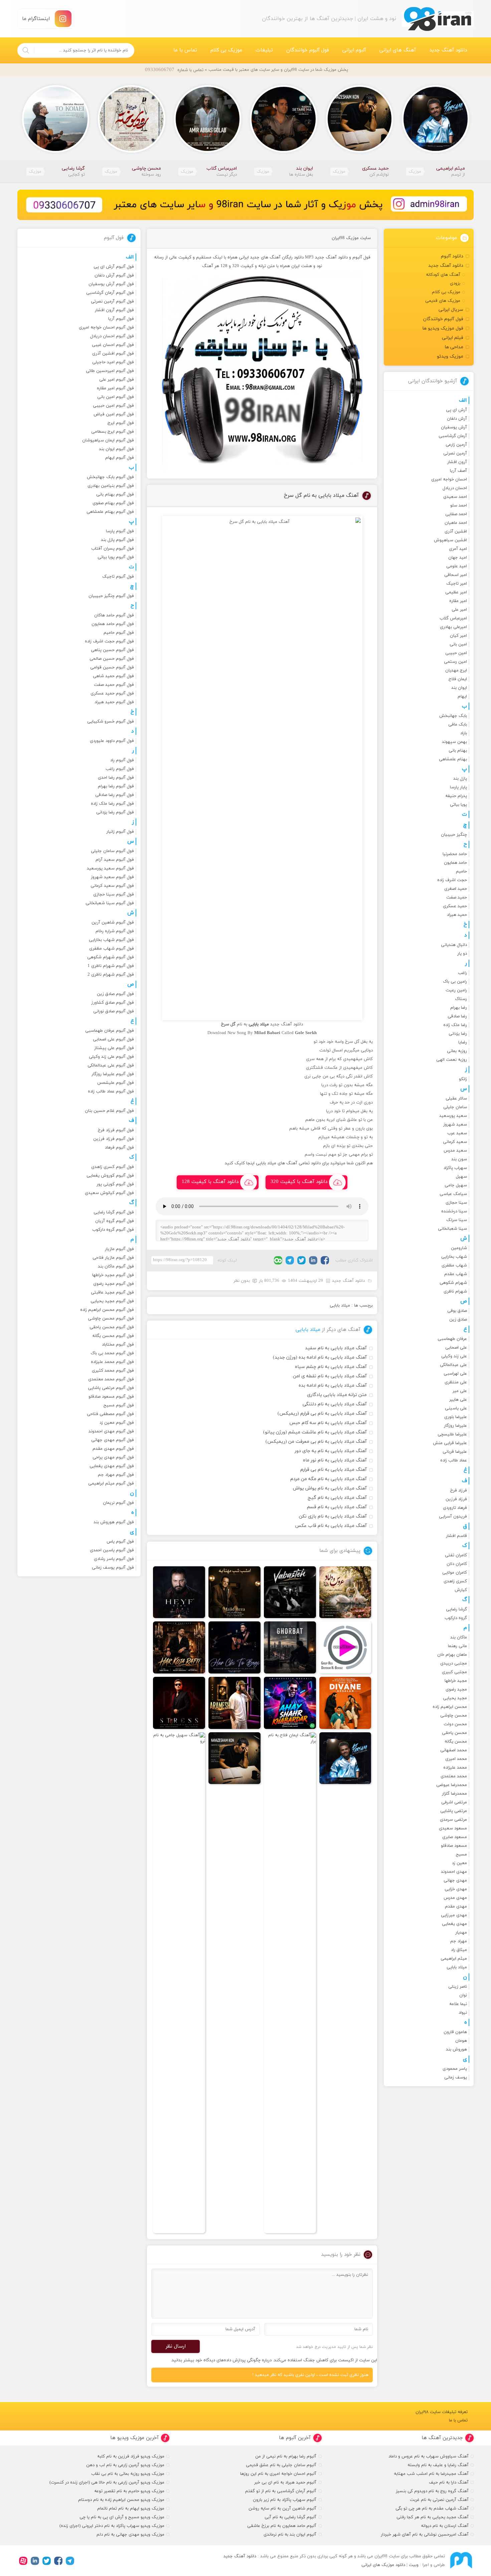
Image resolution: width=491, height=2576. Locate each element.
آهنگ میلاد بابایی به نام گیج (337, 1498)
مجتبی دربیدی (454, 1663)
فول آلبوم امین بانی (116, 397)
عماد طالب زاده (454, 1460)
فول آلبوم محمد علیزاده (112, 1362)
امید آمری (458, 549)
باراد (464, 733)
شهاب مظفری (454, 1265)
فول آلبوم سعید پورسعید (110, 868)
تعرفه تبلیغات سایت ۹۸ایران (442, 2412)
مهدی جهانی (455, 1880)
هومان (461, 2041)
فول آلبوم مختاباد (118, 1345)
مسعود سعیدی (453, 1828)
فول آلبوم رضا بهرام (116, 786)
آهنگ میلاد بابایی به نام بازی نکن (333, 1516)
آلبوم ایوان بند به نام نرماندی (290, 2535)
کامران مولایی (455, 1573)
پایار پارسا (458, 787)
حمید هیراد (457, 915)
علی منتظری (456, 1382)
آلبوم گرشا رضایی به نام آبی (290, 2517)
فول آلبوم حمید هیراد (114, 702)
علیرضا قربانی (455, 1452)
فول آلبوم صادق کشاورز (113, 1003)
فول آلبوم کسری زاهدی (113, 1167)
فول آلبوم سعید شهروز (112, 877)
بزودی (455, 283)
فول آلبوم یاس (120, 1542)
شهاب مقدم (456, 1274)
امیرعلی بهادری (453, 627)
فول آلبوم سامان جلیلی (112, 851)
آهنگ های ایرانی (398, 50)
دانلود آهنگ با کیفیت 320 (299, 1182)
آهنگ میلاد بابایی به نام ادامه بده (333, 1385)
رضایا (463, 1042)
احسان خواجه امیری (449, 479)
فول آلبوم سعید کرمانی (112, 886)
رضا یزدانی (458, 1034)
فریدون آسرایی (453, 1517)
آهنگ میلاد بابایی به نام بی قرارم (334, 1470)
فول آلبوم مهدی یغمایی (112, 1466)
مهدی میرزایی (454, 1915)
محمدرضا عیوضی (452, 1785)
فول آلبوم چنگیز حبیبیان (111, 596)
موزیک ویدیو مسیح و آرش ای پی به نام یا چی (122, 2517)
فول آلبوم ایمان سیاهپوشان (108, 440)
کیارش (461, 1590)
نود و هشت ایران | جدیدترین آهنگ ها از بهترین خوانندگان (438, 19)
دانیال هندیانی (454, 945)
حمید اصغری (456, 889)
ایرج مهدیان (456, 670)
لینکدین (313, 1260)
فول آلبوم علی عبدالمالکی (111, 1065)
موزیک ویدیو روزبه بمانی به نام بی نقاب (128, 2474)
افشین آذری (456, 532)
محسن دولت (455, 1724)
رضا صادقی (457, 1016)
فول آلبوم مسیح (119, 1405)
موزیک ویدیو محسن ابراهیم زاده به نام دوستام (121, 2500)
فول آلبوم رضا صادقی (115, 795)
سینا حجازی (456, 1203)
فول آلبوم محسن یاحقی (112, 1327)
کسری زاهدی (455, 1581)
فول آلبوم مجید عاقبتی (112, 1293)
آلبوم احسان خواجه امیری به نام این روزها (278, 2474)
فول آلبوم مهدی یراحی (113, 1457)
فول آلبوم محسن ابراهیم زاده (107, 1310)
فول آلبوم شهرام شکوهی (111, 957)
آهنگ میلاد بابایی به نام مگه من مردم (329, 1479)
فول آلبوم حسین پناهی (112, 650)
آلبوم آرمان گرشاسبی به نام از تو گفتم (281, 2491)
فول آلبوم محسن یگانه (113, 1336)
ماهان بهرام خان (452, 1655)
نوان (463, 1995)
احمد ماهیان (456, 523)
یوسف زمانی (456, 2077)
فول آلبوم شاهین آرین (113, 923)
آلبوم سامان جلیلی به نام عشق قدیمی (281, 2465)
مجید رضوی (456, 1690)
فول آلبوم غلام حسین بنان (109, 1111)
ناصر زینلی (458, 1987)
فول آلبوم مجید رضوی (114, 1284)
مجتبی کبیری (454, 1672)
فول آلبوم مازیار (119, 1249)
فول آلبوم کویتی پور (115, 1184)
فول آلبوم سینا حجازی (114, 895)
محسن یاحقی (454, 1733)
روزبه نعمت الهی (452, 1060)
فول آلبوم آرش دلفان (114, 275)
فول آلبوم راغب (120, 769)
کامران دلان (457, 1564)
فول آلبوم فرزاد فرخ (116, 1130)
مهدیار (461, 1933)
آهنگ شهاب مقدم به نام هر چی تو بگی (432, 2509)
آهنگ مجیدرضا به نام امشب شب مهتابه (431, 2474)
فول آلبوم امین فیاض (114, 414)
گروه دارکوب (456, 1618)
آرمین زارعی (456, 445)
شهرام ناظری (455, 1292)
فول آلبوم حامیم (119, 633)
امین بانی (458, 644)
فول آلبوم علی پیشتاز (114, 1048)
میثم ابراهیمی (454, 1959)
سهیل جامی (456, 1185)
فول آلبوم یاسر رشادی (114, 1559)
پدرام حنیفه (456, 796)
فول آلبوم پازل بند (117, 540)
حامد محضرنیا (455, 854)
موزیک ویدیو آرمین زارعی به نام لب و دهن (125, 2465)
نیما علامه (458, 2004)
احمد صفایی (456, 514)
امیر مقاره (458, 601)
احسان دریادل (455, 488)
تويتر (301, 1260)
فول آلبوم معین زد (117, 1423)
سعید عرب (457, 1133)
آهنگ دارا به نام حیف (449, 2483)
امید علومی (457, 566)
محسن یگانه (456, 1742)
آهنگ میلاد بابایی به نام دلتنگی (335, 1404)
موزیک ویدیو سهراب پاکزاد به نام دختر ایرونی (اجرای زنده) (112, 2526)
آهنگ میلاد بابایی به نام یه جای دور (331, 1451)
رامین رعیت (456, 990)
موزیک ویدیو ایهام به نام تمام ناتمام (131, 2509)
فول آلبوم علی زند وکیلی (111, 1057)
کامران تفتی (456, 1555)
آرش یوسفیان (454, 427)
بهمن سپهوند (454, 742)
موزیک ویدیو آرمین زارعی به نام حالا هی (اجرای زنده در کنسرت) (107, 2483)
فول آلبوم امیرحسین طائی (110, 371)
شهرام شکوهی (453, 1283)
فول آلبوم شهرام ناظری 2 (111, 975)
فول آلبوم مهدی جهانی (113, 1440)
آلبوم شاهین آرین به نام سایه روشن (282, 2509)
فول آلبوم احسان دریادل (112, 336)
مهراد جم (459, 1941)
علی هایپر (458, 1400)
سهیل (461, 1177)
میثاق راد (459, 1950)
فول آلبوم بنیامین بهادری (111, 486)
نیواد (463, 2013)
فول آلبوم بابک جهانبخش (110, 477)
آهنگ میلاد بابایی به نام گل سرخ (321, 496)
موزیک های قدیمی (443, 301)
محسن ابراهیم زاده (450, 1707)
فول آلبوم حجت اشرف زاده (109, 641)
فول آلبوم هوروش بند (114, 1522)
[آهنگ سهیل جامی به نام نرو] (179, 1983)
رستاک (461, 999)
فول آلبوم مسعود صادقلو (111, 1397)
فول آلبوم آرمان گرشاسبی (110, 293)
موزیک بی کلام (226, 50)
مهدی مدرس (455, 1898)
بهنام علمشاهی (453, 759)
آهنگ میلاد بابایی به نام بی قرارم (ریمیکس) (322, 1414)
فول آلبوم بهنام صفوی (113, 503)
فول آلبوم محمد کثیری (113, 1371)
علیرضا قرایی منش (450, 1443)
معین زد (459, 1863)
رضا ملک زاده (455, 1025)
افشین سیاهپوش (450, 540)
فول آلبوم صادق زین (115, 994)
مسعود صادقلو (454, 1846)
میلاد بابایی (340, 1306)
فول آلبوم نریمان (118, 1503)
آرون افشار (457, 462)
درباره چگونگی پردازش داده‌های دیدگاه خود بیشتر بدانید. (221, 2360)
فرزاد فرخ (459, 1491)
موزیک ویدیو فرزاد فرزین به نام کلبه (131, 2456)
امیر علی (459, 610)
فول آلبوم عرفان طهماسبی (110, 1031)
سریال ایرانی (451, 310)
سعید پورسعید (453, 1116)
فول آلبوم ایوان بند (116, 449)
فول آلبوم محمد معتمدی (111, 1379)
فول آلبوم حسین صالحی (112, 659)
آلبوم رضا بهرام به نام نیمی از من (286, 2456)
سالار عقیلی (456, 1099)
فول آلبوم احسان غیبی (113, 345)
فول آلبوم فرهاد (119, 1148)
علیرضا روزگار (455, 1426)
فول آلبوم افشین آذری (113, 354)
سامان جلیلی (455, 1107)
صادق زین (458, 1320)
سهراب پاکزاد (455, 1168)
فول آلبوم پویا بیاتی (116, 557)
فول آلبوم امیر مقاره (115, 388)
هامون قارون (455, 2032)
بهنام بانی (458, 751)
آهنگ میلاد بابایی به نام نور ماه (335, 1460)
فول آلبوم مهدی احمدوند (111, 1431)
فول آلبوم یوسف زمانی (113, 1568)
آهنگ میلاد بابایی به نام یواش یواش (330, 1488)
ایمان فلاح (458, 679)
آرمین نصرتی (455, 453)
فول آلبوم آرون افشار (114, 310)
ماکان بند (459, 1637)
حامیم (461, 871)
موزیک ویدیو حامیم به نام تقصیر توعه (129, 2491)
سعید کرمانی (455, 1142)
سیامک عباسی (453, 1194)
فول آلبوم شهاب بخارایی (111, 940)
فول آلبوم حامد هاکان (114, 615)
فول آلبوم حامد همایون (113, 624)
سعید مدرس (455, 1151)
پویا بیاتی (458, 805)
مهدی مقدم (456, 1907)
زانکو (463, 1079)
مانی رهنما (457, 1646)
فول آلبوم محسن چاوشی (111, 1319)
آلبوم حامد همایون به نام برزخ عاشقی (282, 2526)
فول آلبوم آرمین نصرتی (112, 302)
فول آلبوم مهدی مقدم (113, 1449)
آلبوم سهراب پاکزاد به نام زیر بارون (285, 2500)
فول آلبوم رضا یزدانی (115, 812)
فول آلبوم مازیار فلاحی (113, 1258)
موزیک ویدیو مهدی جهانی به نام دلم (130, 2535)
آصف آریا (458, 471)
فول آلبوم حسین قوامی (112, 667)
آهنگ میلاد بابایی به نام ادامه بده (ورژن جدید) (320, 1357)
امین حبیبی (456, 653)
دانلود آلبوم (452, 256)
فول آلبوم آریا (121, 319)
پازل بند (460, 779)
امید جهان (458, 558)
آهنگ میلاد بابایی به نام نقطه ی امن (330, 1376)
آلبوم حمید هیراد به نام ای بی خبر (285, 2483)
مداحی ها (454, 347)
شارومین (459, 1248)
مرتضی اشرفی (454, 1802)
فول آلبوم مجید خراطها (113, 1275)
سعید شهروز (455, 1125)
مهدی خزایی (456, 1889)
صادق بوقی (457, 1311)
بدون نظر (242, 1281)
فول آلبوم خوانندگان (308, 50)
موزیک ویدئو (450, 356)
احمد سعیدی (455, 497)
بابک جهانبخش (453, 716)
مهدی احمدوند (454, 1872)
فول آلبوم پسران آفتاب (113, 549)
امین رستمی (455, 662)
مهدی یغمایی (454, 1924)
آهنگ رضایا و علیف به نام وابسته (438, 2465)
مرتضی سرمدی (453, 1820)
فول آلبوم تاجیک (118, 577)
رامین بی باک (455, 982)
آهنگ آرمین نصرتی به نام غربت (439, 2500)
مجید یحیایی (455, 1698)
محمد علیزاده (455, 1768)
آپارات (23, 2561)
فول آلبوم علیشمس (116, 1083)
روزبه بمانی (457, 1051)
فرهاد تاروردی (455, 1508)
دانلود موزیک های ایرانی (383, 2565)
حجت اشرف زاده (452, 880)
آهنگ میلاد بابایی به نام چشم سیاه (331, 1367)
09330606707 (160, 70)
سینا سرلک (457, 1220)
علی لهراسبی (455, 1374)
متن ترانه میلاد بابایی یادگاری (337, 1395)
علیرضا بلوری (456, 1417)
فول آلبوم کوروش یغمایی (110, 1176)
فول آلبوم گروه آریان (115, 1221)
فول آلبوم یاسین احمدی (112, 1550)
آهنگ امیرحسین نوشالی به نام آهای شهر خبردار (425, 2535)
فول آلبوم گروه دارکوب (113, 1230)
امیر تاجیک (457, 584)
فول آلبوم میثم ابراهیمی (111, 1483)
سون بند (459, 1159)
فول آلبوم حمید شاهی (113, 676)
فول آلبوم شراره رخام (115, 931)
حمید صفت (457, 898)
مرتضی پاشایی (454, 1811)
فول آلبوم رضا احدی (116, 778)
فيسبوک (325, 1260)
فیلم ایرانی (453, 338)
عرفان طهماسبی (452, 1339)
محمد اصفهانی (454, 1750)
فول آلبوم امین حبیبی (113, 406)
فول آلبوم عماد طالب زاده (111, 1092)
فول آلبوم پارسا (120, 531)
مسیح (461, 1854)
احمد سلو (459, 506)
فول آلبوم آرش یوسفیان (111, 284)
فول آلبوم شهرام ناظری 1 (111, 966)
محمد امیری (456, 1759)
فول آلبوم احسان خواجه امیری (106, 328)
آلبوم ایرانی (354, 50)
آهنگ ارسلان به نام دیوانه (445, 2526)
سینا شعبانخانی (452, 1229)
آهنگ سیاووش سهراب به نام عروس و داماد (429, 2456)
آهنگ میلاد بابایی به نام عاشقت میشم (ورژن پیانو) (315, 1432)
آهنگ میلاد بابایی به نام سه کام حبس (328, 1423)
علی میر (460, 1391)
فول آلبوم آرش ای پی (114, 267)
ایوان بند (459, 688)
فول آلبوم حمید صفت (114, 685)
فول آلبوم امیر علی (117, 380)
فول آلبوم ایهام (120, 458)
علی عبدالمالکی (453, 1365)
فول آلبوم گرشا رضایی (114, 1212)
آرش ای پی (456, 410)
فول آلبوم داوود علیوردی (112, 741)
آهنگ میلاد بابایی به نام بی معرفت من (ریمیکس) (316, 1442)
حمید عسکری (455, 906)
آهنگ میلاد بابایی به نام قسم (337, 1507)
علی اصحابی (456, 1348)
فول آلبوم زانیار (120, 832)
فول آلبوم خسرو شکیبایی (111, 722)
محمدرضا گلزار (454, 1794)
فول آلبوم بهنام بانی (115, 494)
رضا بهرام (459, 1008)
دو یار (462, 954)
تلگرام (290, 1260)
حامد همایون (455, 863)
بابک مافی (458, 725)
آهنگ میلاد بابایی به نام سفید (336, 1348)
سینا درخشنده (454, 1211)
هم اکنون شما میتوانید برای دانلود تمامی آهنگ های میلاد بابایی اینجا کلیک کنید (299, 1163)
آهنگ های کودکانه (443, 275)
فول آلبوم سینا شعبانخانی (110, 903)
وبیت (414, 2565)
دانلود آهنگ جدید (448, 50)
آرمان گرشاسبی (453, 436)
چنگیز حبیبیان (454, 835)
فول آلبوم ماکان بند (116, 1266)
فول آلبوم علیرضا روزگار (113, 1074)
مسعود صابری (455, 1837)
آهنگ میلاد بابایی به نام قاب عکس (331, 1526)
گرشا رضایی (456, 1609)
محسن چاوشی (454, 1716)
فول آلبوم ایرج (121, 423)
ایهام (462, 697)
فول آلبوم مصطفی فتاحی (110, 1414)
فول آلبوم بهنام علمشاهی (110, 512)
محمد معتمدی (454, 1776)
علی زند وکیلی (454, 1356)
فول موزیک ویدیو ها (443, 328)
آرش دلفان (457, 419)
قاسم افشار (456, 1536)
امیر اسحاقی (456, 575)
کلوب (278, 1260)
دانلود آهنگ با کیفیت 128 (210, 1182)
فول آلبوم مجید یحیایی (112, 1301)
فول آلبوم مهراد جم (116, 1475)
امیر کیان (458, 636)
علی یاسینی (456, 1408)
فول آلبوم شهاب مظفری (112, 949)
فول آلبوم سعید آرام (115, 860)
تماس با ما (185, 50)
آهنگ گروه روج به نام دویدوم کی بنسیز (432, 2491)
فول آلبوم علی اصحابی (113, 1039)
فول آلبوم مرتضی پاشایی (111, 1388)
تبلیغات (264, 50)
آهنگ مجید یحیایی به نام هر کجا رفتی (433, 2517)
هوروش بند (456, 2049)
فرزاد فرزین (456, 1499)
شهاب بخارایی (454, 1257)
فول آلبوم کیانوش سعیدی (109, 1193)
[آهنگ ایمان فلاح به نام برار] (290, 1983)
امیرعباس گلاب (453, 618)
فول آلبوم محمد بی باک (112, 1353)
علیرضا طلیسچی (452, 1434)
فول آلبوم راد (122, 760)
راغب (462, 973)
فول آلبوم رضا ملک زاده (112, 804)
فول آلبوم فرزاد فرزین (114, 1139)
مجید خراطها (456, 1681)
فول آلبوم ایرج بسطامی (113, 432)
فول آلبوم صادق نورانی (114, 1011)
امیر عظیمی (456, 592)
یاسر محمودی (455, 2069)
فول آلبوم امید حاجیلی (113, 362)
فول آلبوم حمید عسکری (112, 693)
